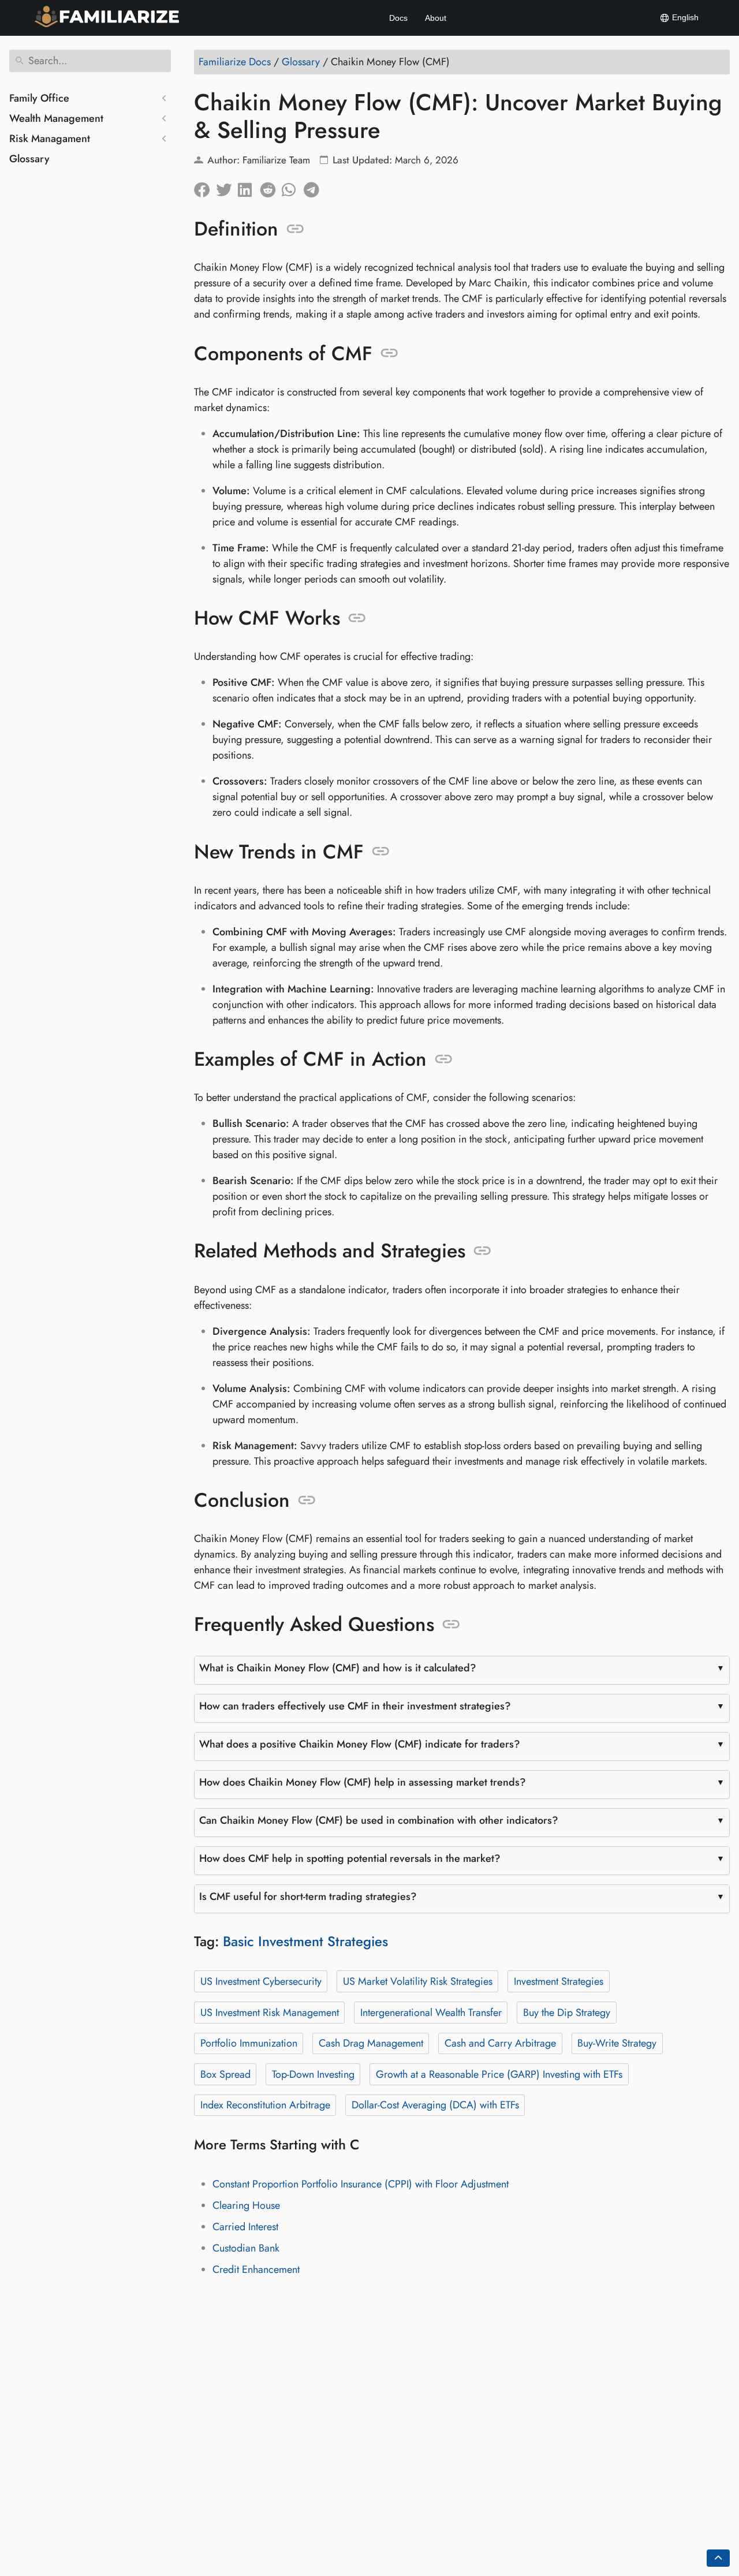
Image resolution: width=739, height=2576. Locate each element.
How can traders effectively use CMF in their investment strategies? (355, 1706)
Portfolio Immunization (249, 2043)
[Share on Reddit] (271, 187)
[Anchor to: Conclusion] (307, 1500)
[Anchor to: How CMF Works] (357, 618)
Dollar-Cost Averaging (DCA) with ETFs (435, 2105)
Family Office (39, 98)
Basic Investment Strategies (305, 1941)
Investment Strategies (559, 1981)
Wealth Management (56, 118)
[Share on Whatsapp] (293, 187)
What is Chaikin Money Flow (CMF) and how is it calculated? (338, 1668)
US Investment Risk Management (270, 2013)
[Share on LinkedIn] (249, 187)
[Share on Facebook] (205, 187)
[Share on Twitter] (227, 187)
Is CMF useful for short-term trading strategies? (308, 1896)
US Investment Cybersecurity (261, 1981)
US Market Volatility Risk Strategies (418, 1981)
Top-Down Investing (313, 2074)
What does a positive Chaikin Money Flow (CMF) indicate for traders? (360, 1744)
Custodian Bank (246, 2248)
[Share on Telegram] (315, 187)
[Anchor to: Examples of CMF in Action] (444, 1059)
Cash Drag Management (371, 2043)
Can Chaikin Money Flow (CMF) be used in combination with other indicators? (379, 1820)
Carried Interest (245, 2227)
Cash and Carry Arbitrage (500, 2043)
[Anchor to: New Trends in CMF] (381, 852)
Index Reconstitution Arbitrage (265, 2105)
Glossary (29, 159)
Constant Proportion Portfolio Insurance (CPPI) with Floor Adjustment (361, 2184)
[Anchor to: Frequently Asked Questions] (451, 1625)
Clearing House (246, 2205)
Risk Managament (50, 139)
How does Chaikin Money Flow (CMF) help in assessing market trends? (363, 1782)
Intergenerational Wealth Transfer (431, 2013)
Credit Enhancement (256, 2269)
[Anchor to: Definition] (295, 229)
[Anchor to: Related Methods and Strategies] (482, 1251)
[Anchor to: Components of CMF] (389, 353)
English (684, 17)
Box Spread (225, 2074)
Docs (398, 18)
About (436, 18)
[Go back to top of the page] (718, 2558)
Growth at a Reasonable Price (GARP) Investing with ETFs (499, 2074)
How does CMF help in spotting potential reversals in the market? (350, 1858)
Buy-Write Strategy (617, 2043)
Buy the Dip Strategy (567, 2013)
